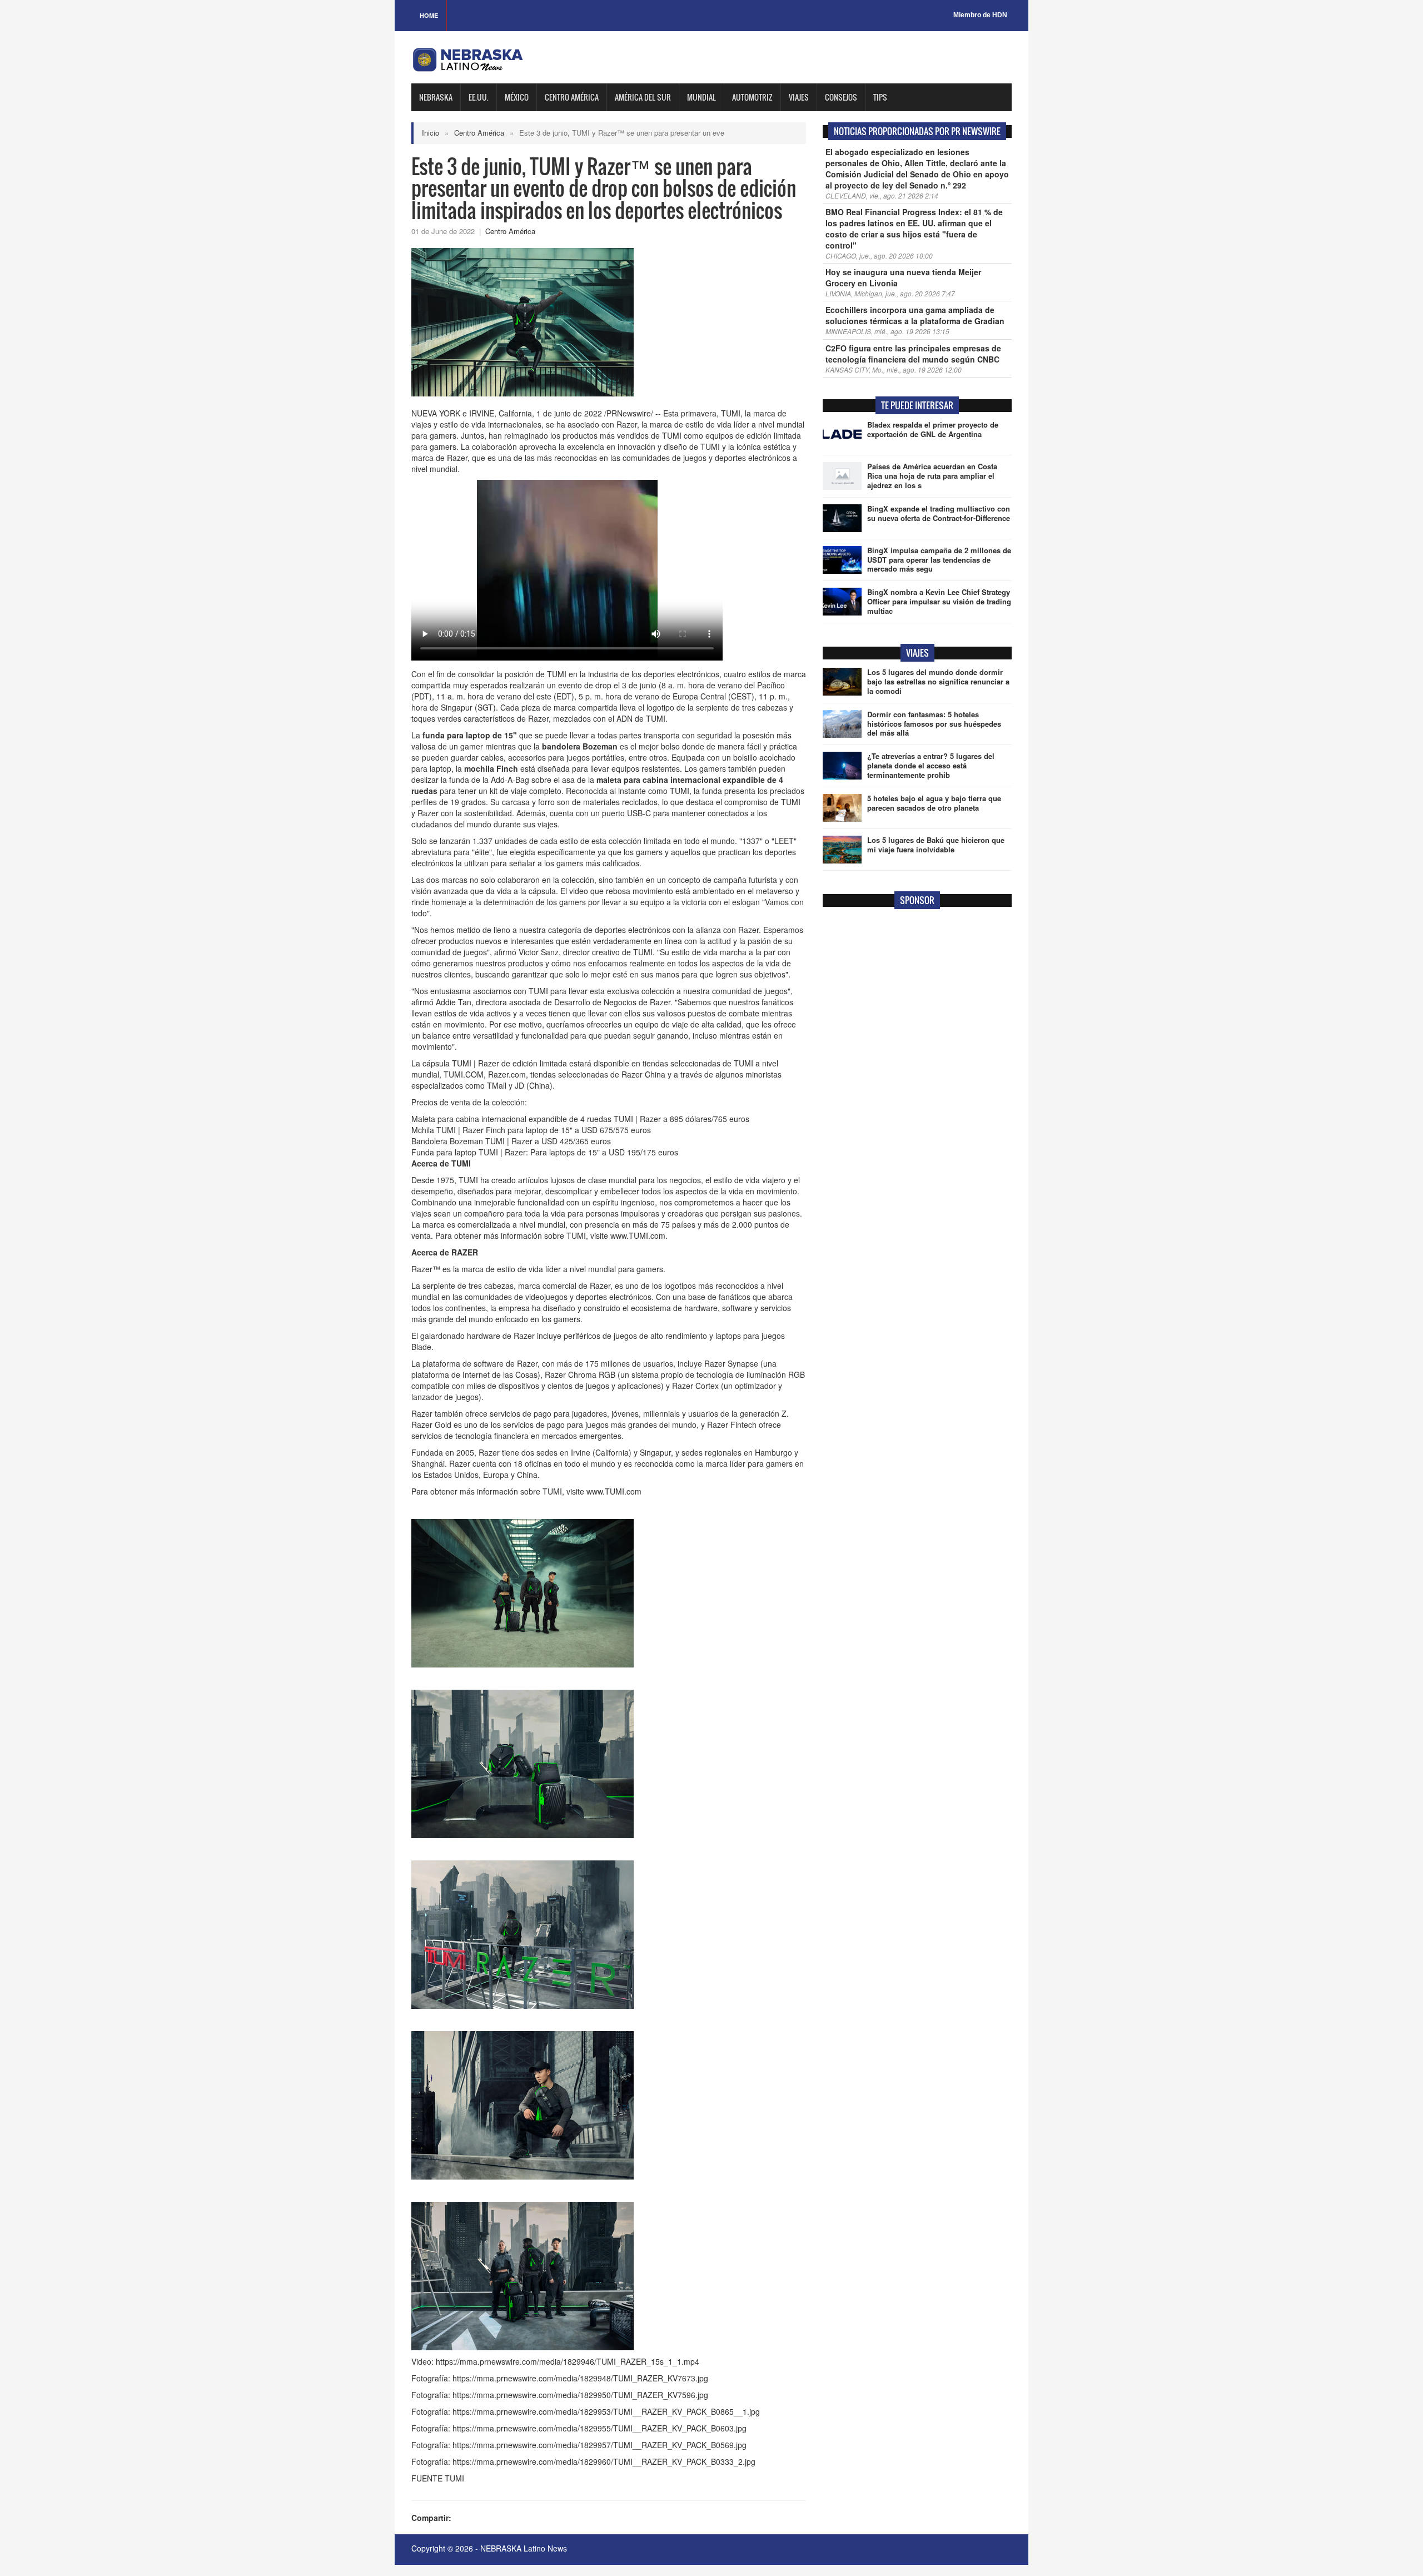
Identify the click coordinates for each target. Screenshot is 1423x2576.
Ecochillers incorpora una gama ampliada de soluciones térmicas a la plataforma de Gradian (915, 315)
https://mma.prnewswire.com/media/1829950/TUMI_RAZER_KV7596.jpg (580, 2395)
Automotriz (752, 97)
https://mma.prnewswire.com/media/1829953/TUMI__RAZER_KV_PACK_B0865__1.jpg (606, 2411)
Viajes (799, 97)
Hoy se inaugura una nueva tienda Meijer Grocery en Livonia (903, 277)
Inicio (431, 133)
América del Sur (643, 97)
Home (429, 15)
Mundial (701, 97)
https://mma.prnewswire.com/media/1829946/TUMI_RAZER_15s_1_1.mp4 (568, 2361)
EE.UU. (479, 97)
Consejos (841, 97)
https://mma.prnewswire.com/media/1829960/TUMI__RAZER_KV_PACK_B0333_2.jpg (604, 2461)
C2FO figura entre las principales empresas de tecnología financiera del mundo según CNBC (913, 354)
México (517, 97)
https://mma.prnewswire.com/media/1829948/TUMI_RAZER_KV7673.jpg (580, 2378)
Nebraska (436, 97)
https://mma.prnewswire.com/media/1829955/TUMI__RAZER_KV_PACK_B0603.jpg (599, 2428)
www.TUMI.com (638, 1235)
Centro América (572, 97)
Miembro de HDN (980, 15)
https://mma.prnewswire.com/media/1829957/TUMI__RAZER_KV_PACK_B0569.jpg (599, 2445)
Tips (880, 97)
